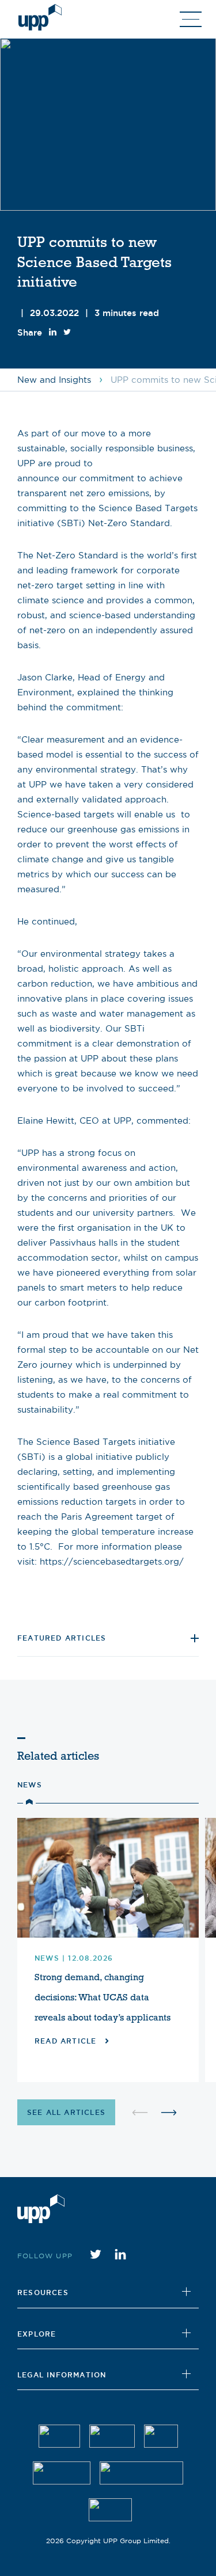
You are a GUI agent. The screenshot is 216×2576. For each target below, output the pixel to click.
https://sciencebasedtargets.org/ (112, 1561)
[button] (169, 2112)
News (30, 1785)
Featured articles (62, 1638)
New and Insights (54, 380)
